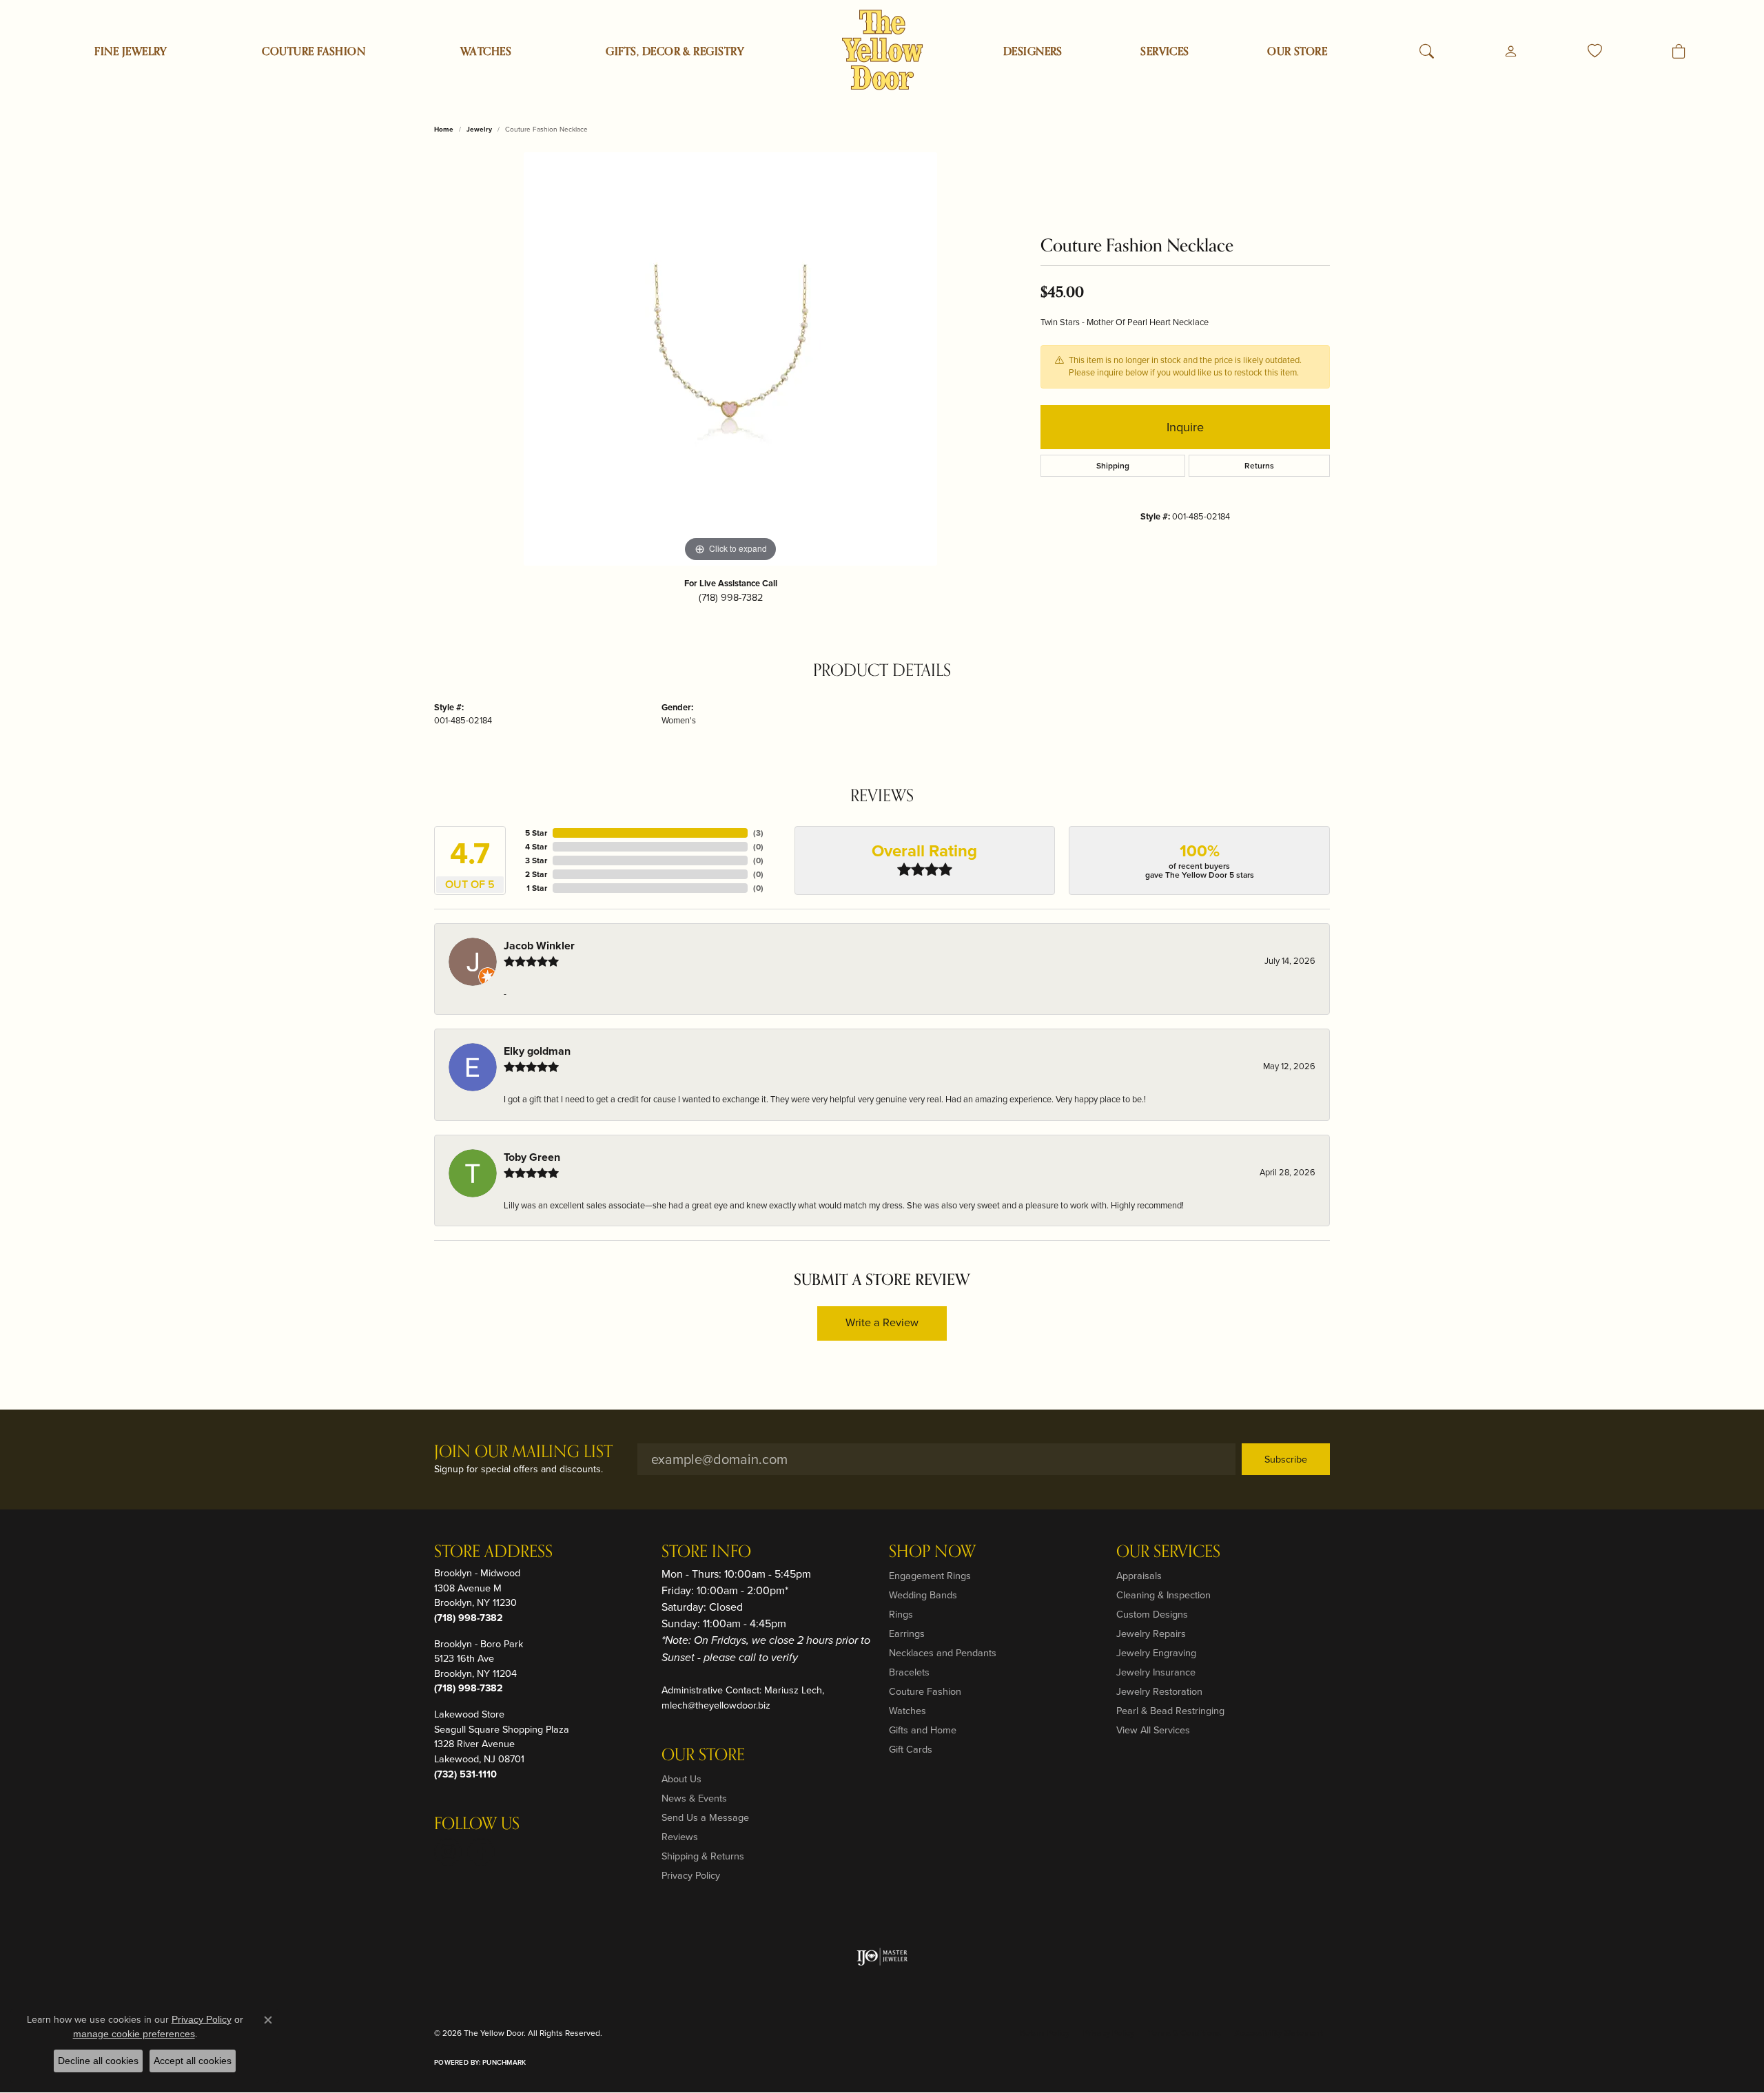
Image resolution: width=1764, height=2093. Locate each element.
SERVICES (1165, 52)
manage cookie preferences (134, 2034)
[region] (730, 359)
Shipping (1113, 466)
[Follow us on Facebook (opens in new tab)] (481, 1852)
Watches (486, 52)
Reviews (680, 1837)
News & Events (694, 1798)
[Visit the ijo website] (882, 1957)
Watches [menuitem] (907, 1711)
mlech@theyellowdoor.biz (716, 1705)
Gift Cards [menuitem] (911, 1749)
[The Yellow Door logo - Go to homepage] (882, 50)
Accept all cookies (193, 2061)
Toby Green (532, 1157)
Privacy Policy (691, 1875)
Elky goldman (537, 1051)
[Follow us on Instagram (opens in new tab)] (448, 1852)
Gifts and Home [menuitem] (923, 1730)
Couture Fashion (314, 52)
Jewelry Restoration (1159, 1691)
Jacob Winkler (539, 946)
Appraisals (1139, 1576)
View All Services (1153, 1730)
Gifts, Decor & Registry (675, 52)
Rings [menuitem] (901, 1614)
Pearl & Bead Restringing (1170, 1711)
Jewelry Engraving (1156, 1653)
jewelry (479, 129)
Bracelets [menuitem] (909, 1672)
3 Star (536, 860)
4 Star (536, 847)
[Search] (1427, 52)
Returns (1259, 466)
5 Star (536, 833)
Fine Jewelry (131, 52)
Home (444, 129)
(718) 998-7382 (731, 597)
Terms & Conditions (1184, 2033)
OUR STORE (1297, 52)
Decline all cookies (98, 2061)
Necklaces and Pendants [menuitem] (943, 1653)
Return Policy (1045, 2033)
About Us (681, 1779)
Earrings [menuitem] (907, 1633)
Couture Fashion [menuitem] (925, 1691)
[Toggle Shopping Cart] (1679, 52)
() (758, 833)
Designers (1033, 52)
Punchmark (504, 2062)
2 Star (536, 874)
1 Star (537, 888)
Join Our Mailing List (523, 1453)
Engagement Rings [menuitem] (930, 1576)
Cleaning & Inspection (1163, 1595)
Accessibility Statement (1279, 2033)
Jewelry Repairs (1151, 1633)
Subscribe (1286, 1459)
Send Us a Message (705, 1817)
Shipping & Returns (703, 1856)
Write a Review (882, 1322)
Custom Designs (1152, 1614)
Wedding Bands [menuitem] (923, 1595)
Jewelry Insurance (1156, 1672)
